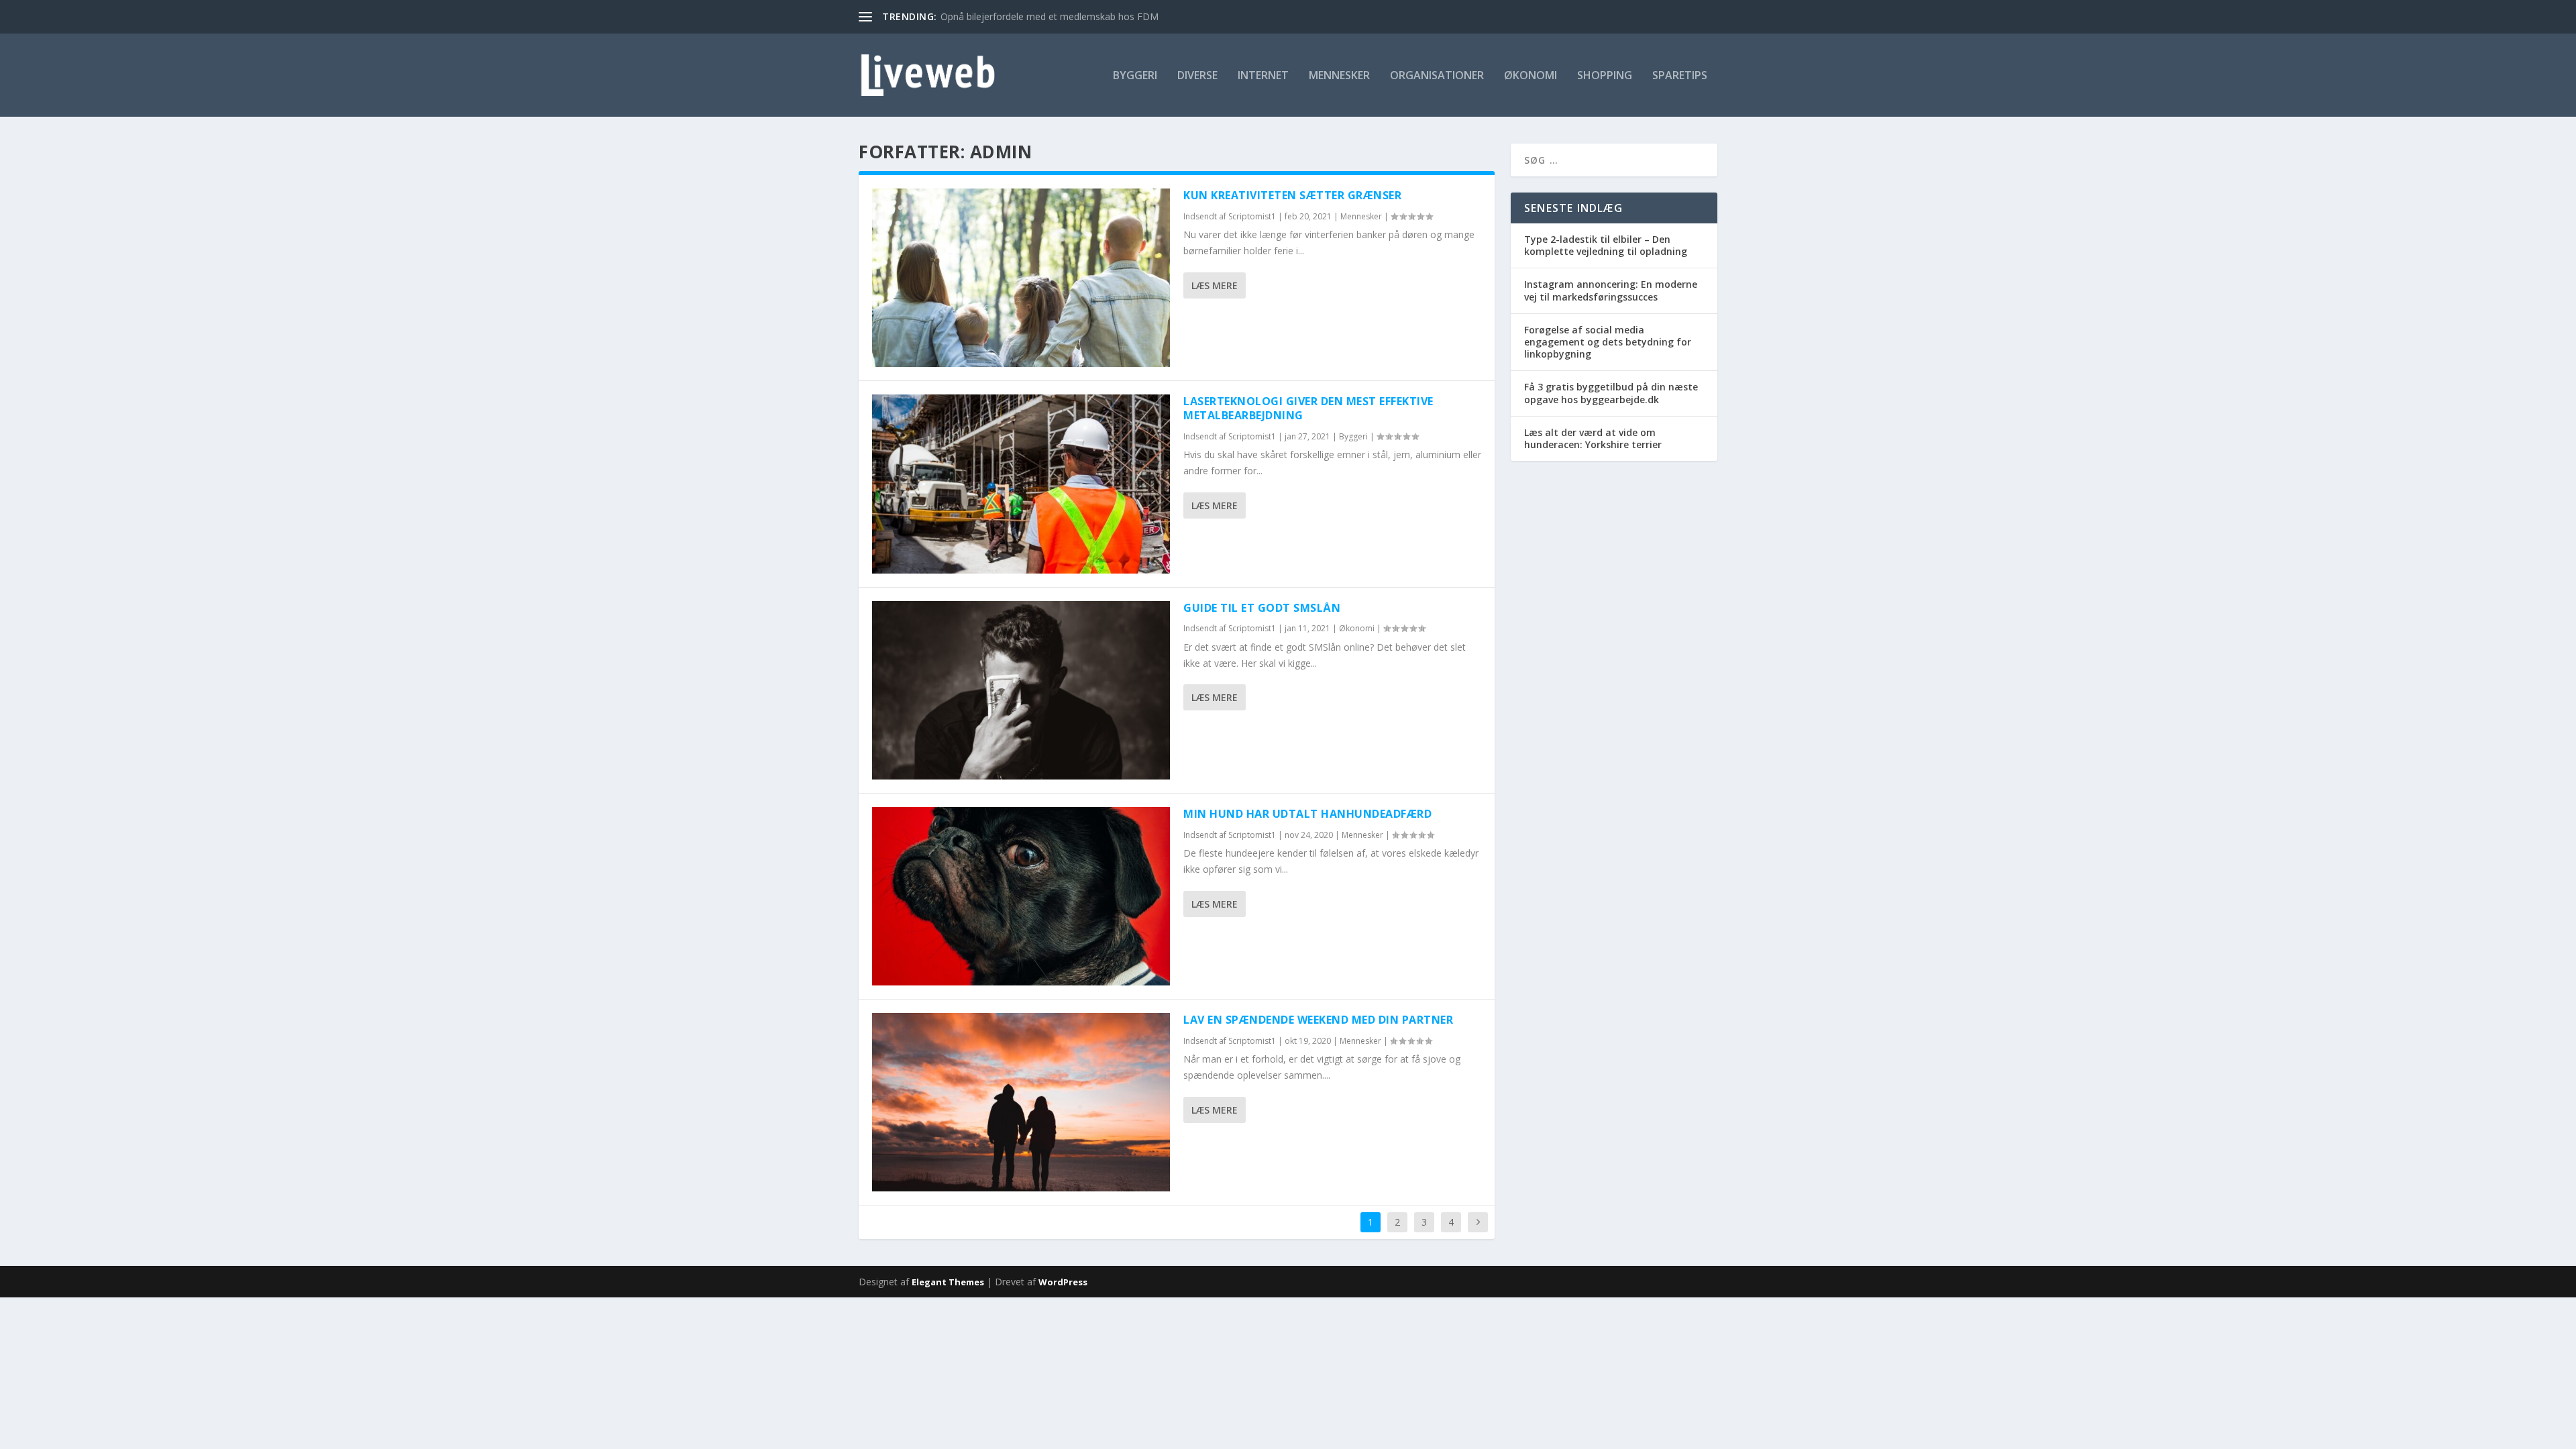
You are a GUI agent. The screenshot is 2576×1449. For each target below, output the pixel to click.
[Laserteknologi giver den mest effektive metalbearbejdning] (1021, 484)
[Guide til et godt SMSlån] (1021, 690)
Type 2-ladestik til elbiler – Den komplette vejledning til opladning (1606, 245)
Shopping (1605, 76)
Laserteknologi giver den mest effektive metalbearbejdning (1308, 408)
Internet (1263, 76)
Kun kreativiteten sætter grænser (1292, 195)
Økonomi (1531, 76)
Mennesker (1339, 76)
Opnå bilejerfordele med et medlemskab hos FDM (1050, 16)
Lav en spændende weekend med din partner (1318, 1020)
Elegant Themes (948, 1282)
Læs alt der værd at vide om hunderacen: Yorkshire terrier (1593, 438)
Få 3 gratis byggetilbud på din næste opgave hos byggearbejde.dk (1611, 393)
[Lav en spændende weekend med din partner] (1021, 1102)
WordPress (1063, 1282)
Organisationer (1437, 76)
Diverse (1197, 76)
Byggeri (1135, 76)
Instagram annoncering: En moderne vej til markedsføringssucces (1611, 290)
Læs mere (1215, 285)
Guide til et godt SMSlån (1262, 608)
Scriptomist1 (1252, 216)
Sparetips (1680, 76)
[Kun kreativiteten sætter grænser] (1021, 278)
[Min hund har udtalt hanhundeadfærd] (1021, 896)
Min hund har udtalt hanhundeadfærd (1307, 814)
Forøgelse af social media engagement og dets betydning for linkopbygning (1608, 342)
